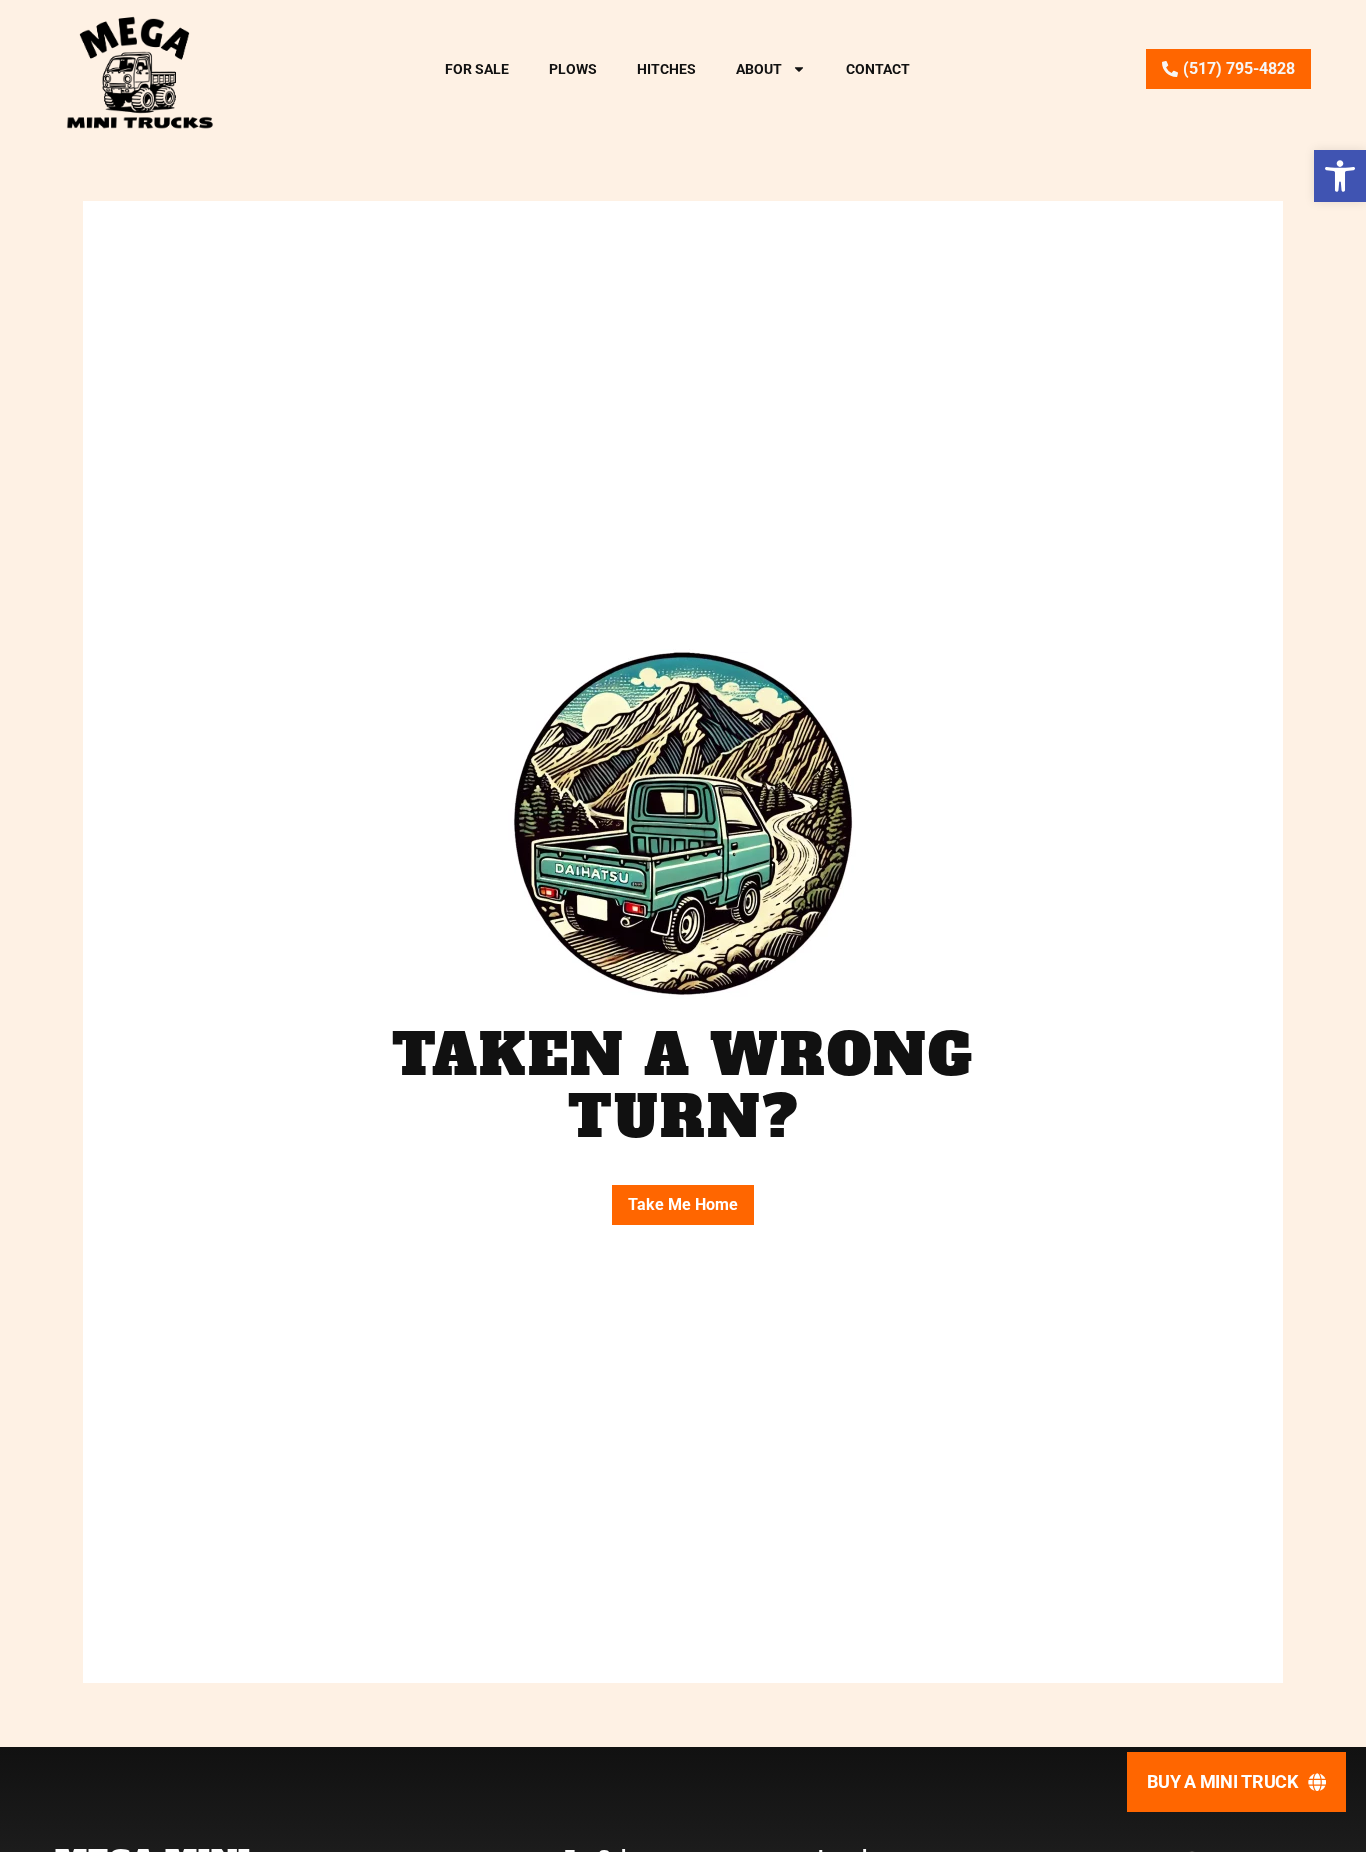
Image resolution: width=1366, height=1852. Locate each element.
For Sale (477, 69)
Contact (878, 69)
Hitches (666, 69)
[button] (1340, 176)
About (759, 69)
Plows (573, 69)
